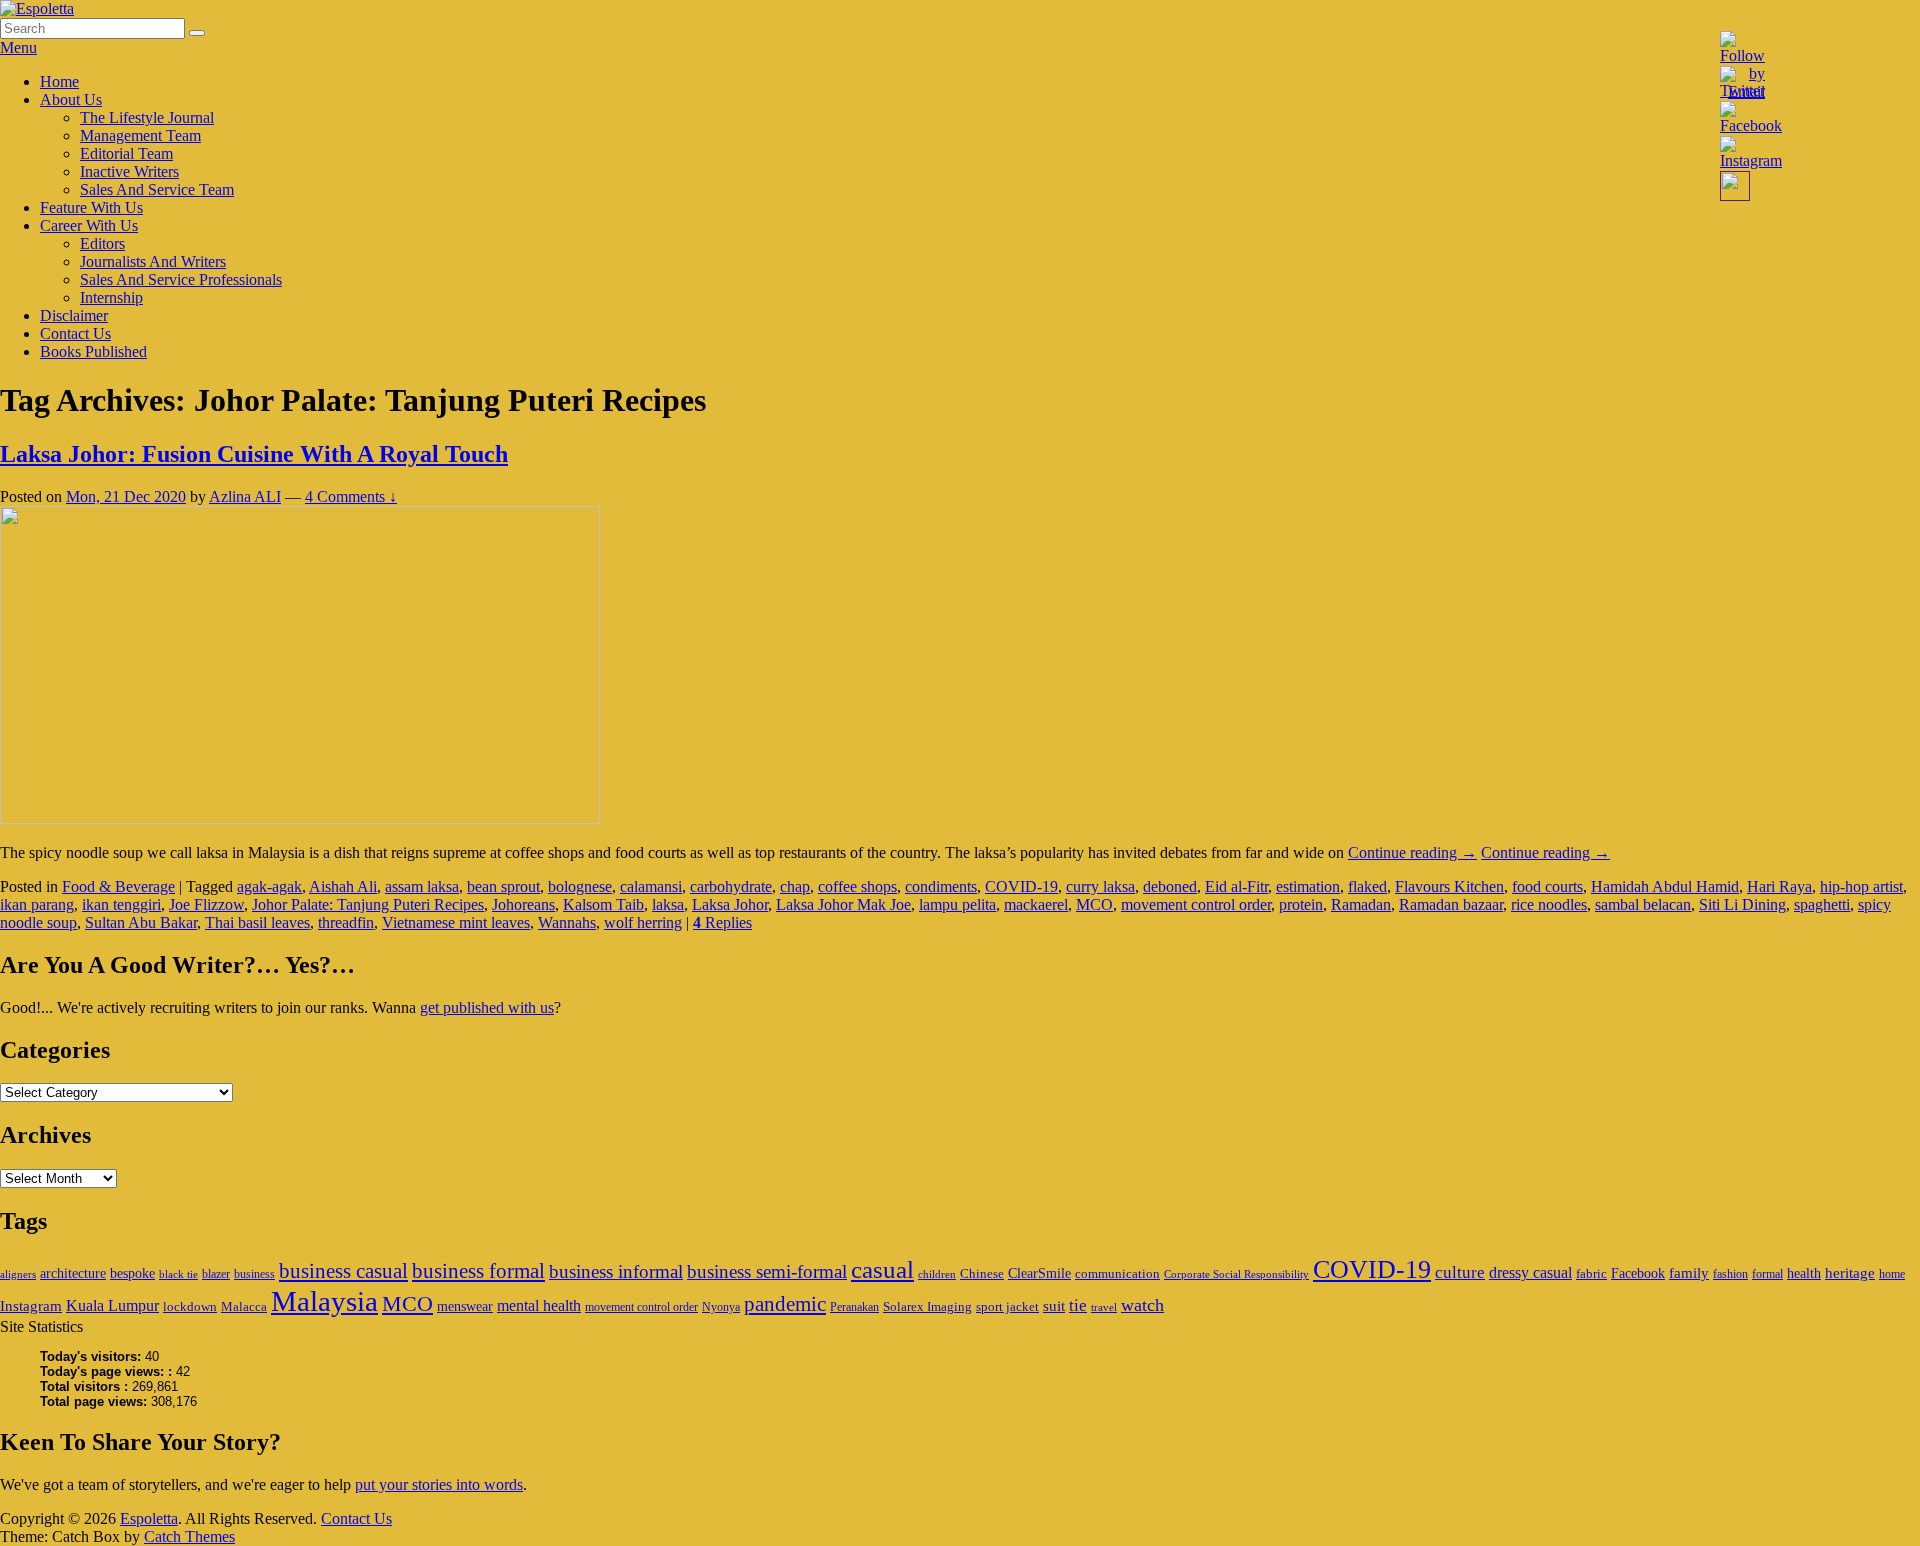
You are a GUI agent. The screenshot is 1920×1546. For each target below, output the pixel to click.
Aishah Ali (343, 886)
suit (1054, 1305)
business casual (343, 1271)
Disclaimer (74, 315)
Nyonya (721, 1307)
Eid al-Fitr (1236, 886)
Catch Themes (189, 1536)
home (1892, 1274)
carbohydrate (731, 886)
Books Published (93, 351)
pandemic (785, 1304)
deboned (1170, 886)
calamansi (651, 886)
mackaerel (1036, 904)
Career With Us (89, 225)
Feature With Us (91, 207)
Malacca (244, 1306)
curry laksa (1100, 886)
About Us (71, 99)
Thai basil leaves (257, 922)
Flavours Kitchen (1449, 886)
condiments (941, 886)
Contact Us (75, 333)
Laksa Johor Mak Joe (843, 904)
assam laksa (422, 886)
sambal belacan (1643, 904)
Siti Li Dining (1742, 904)
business (254, 1274)
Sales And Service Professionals (181, 279)
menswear (465, 1306)
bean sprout (503, 886)
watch (1142, 1305)
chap (795, 886)
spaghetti (1822, 904)
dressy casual (1530, 1272)
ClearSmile (1039, 1273)
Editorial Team (126, 153)
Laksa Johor (730, 904)
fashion (1730, 1274)
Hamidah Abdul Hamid (1665, 886)
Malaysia (324, 1301)
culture (1460, 1272)
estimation (1308, 886)
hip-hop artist (1861, 886)
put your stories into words (439, 1484)
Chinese (982, 1273)
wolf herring (643, 922)
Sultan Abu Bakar (141, 922)
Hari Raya (1779, 886)
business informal (616, 1271)
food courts (1547, 886)
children (937, 1274)
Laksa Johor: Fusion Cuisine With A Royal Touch (254, 454)
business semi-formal (767, 1271)
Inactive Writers (129, 171)
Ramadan (1361, 904)
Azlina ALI (245, 496)
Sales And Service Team (157, 189)
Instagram (31, 1305)
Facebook (1638, 1273)
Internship (111, 297)
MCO (1094, 904)
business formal (478, 1271)
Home (59, 81)
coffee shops (857, 886)
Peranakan (854, 1307)
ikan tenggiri (121, 904)
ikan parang (37, 904)
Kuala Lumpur (112, 1305)
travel (1104, 1307)
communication (1117, 1273)
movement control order (1196, 904)
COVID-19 (1021, 886)
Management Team (140, 135)
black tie (178, 1274)
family (1689, 1272)
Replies (722, 922)
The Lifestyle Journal (147, 117)
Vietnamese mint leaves (456, 922)
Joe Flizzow (206, 904)
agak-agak (269, 886)
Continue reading (1412, 852)
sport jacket (1007, 1306)
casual (882, 1269)
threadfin (346, 922)
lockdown (190, 1306)
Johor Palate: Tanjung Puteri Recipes (368, 904)
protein (1301, 904)
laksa (668, 904)
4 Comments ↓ (351, 496)
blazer (216, 1274)
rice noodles (1549, 904)
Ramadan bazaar (1451, 904)
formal (1767, 1274)
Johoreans (523, 904)
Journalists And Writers (153, 261)
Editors (102, 243)
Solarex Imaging (927, 1306)
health (1804, 1273)
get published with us (487, 1007)
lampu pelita (957, 904)
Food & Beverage (118, 886)
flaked (1367, 886)
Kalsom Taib (603, 904)
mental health (539, 1305)
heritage (1850, 1272)
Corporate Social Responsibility (1236, 1274)
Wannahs (567, 922)
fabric (1591, 1273)
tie (1078, 1305)
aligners (18, 1274)
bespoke (132, 1273)
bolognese (580, 886)
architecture (73, 1273)
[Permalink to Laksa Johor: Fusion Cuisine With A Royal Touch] (300, 818)
